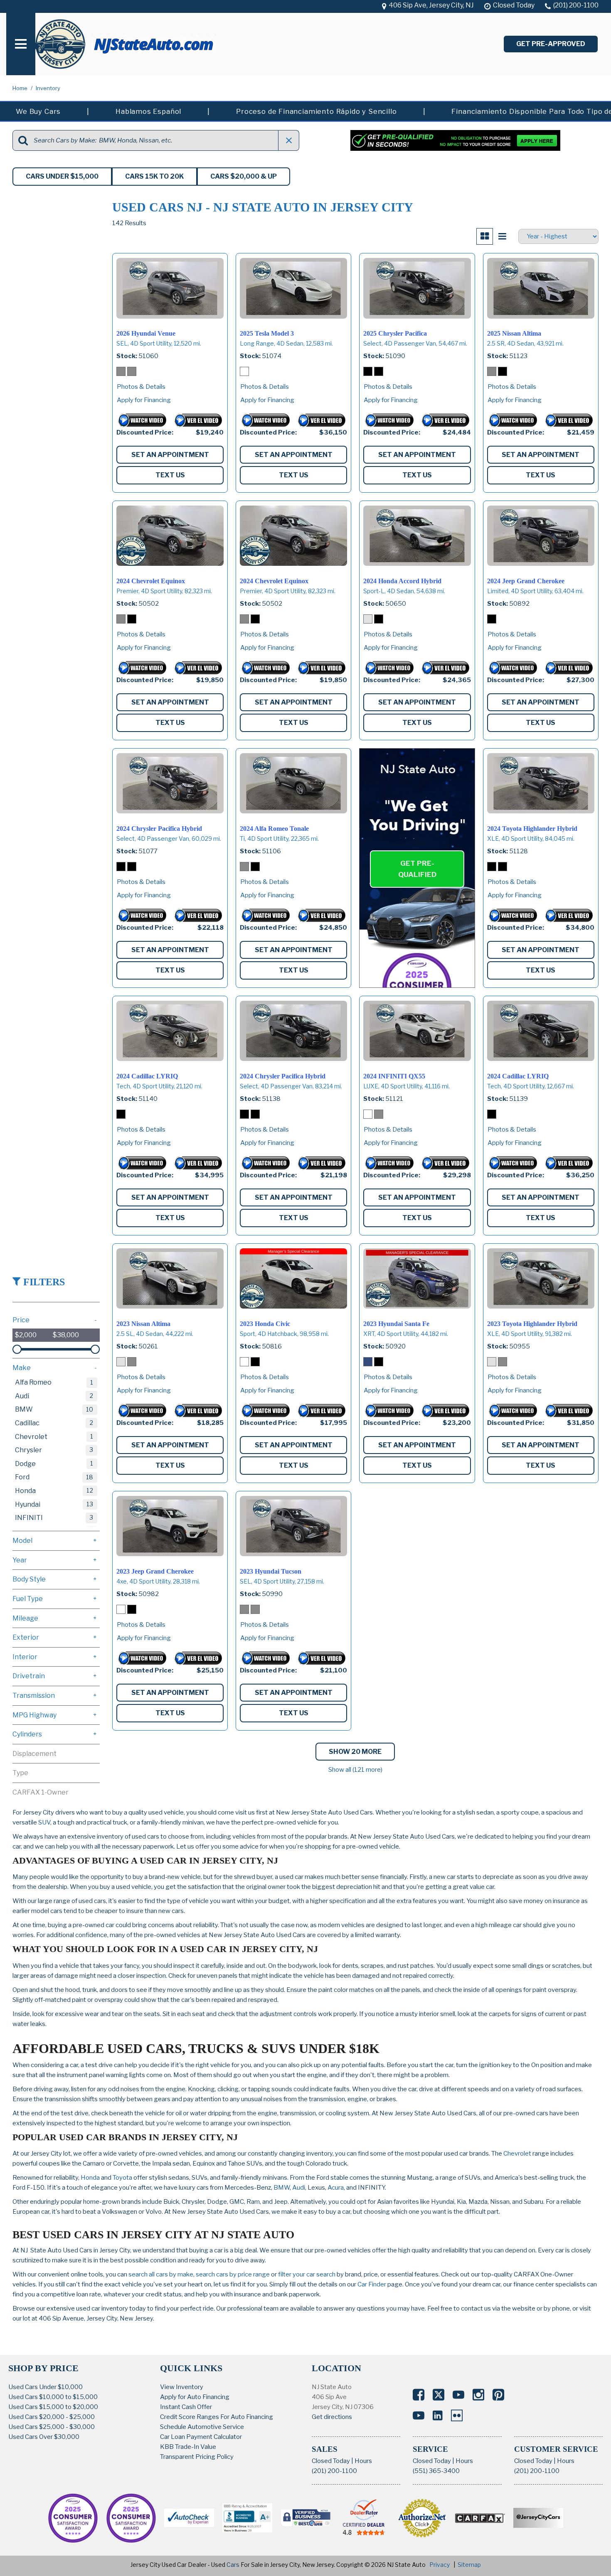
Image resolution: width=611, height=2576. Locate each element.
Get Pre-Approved (551, 44)
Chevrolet (517, 2154)
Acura (336, 2188)
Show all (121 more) (355, 1770)
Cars (233, 2565)
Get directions (332, 2417)
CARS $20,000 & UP (244, 176)
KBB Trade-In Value (188, 2447)
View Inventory (182, 2387)
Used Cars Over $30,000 (44, 2437)
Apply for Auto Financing (195, 2397)
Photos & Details (141, 387)
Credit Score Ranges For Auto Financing (217, 2417)
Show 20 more (355, 1752)
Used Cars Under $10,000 (46, 2387)
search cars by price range (233, 2274)
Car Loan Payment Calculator (201, 2437)
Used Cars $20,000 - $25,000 (52, 2417)
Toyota (122, 2178)
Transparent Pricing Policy (197, 2457)
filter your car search (306, 2274)
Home (21, 88)
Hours (363, 2461)
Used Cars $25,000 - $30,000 (52, 2427)
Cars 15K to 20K (154, 176)
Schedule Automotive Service (202, 2427)
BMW (282, 2188)
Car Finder (372, 2284)
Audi (299, 2188)
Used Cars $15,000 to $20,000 (53, 2407)
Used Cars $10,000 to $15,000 (53, 2397)
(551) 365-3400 (436, 2471)
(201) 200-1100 (334, 2471)
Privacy (440, 2565)
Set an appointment (170, 455)
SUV (44, 1822)
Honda (90, 2178)
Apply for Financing (144, 400)
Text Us (170, 475)
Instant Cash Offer (186, 2407)
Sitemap (469, 2565)
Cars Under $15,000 (62, 176)
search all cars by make (161, 2274)
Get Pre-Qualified (417, 869)
